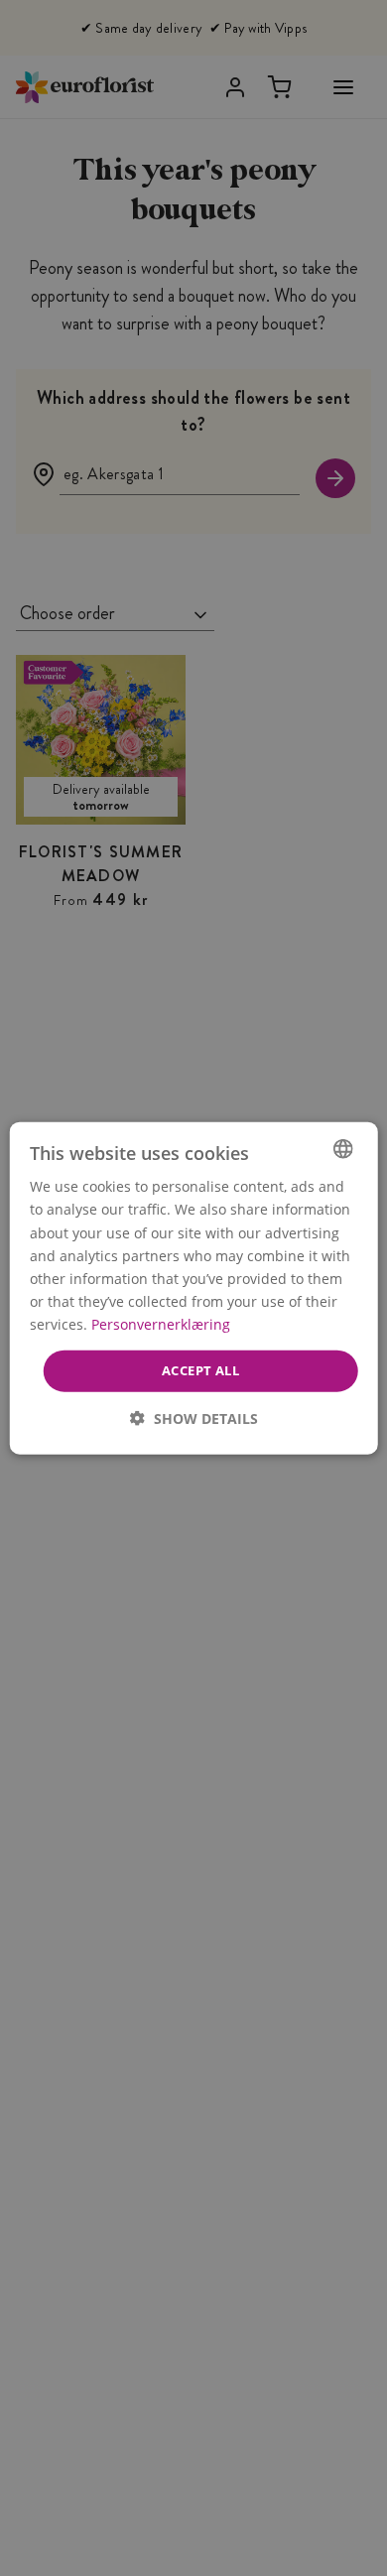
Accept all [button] (200, 1370)
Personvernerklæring (161, 1324)
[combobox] (342, 1149)
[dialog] (194, 1288)
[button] (194, 1417)
